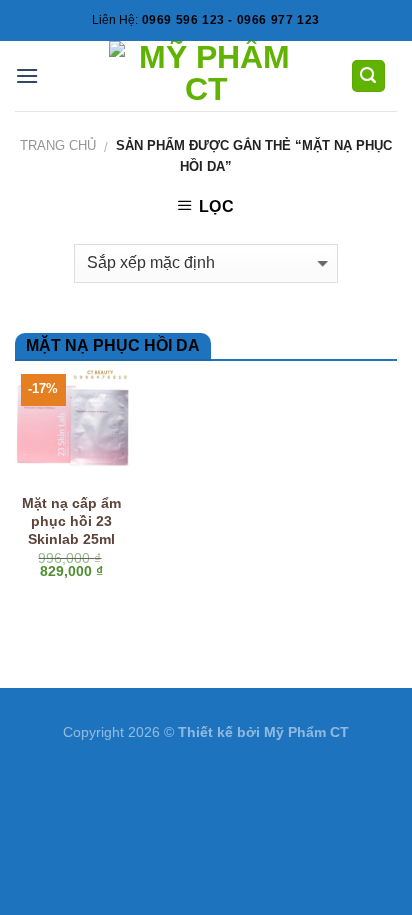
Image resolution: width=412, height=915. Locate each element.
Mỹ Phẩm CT (306, 732)
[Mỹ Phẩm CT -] (206, 76)
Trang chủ (58, 145)
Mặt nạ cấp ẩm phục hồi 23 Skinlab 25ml (71, 521)
